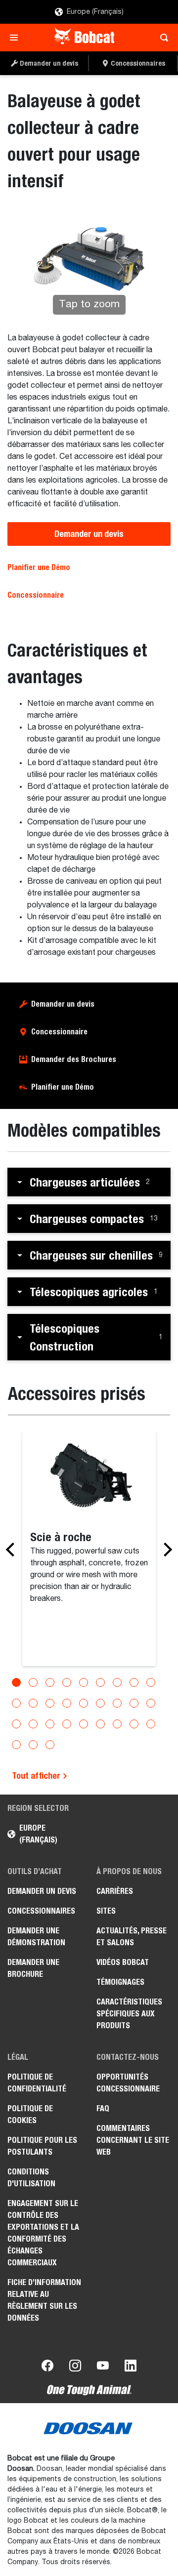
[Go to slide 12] (50, 1703)
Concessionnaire (36, 595)
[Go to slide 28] (16, 1745)
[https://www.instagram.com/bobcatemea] (75, 2368)
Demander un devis (89, 534)
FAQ (103, 2108)
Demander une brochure (33, 1968)
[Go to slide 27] (151, 1724)
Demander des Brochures (74, 1059)
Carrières (115, 1891)
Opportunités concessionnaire (128, 2083)
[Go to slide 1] (16, 1682)
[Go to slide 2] (33, 1682)
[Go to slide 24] (100, 1724)
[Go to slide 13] (67, 1703)
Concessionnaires (41, 1911)
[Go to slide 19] (16, 1724)
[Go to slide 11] (33, 1703)
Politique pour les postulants (42, 2146)
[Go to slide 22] (67, 1724)
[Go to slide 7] (117, 1682)
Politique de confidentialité (37, 2083)
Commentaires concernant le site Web (133, 2140)
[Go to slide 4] (67, 1682)
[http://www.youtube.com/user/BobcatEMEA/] (103, 2368)
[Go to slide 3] (50, 1682)
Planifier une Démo (39, 567)
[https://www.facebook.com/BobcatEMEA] (47, 2368)
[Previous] (13, 1550)
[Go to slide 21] (50, 1724)
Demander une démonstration (36, 1937)
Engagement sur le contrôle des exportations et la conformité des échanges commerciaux (43, 2233)
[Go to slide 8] (134, 1682)
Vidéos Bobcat (123, 1962)
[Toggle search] (161, 38)
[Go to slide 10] (16, 1703)
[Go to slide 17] (134, 1703)
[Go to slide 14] (84, 1703)
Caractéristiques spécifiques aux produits (129, 2014)
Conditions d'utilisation (31, 2178)
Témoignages (120, 1982)
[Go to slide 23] (84, 1724)
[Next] (165, 1550)
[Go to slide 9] (151, 1682)
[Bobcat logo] (85, 38)
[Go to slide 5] (84, 1682)
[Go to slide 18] (151, 1703)
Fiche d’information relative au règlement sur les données (44, 2300)
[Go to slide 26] (134, 1724)
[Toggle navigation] (17, 38)
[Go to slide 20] (33, 1724)
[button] (89, 1182)
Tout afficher (37, 1776)
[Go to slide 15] (100, 1703)
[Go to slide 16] (117, 1703)
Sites (106, 1911)
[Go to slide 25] (117, 1724)
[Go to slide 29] (33, 1745)
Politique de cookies (30, 2114)
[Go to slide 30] (50, 1745)
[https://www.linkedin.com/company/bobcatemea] (131, 2368)
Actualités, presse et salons (132, 1937)
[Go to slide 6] (100, 1682)
